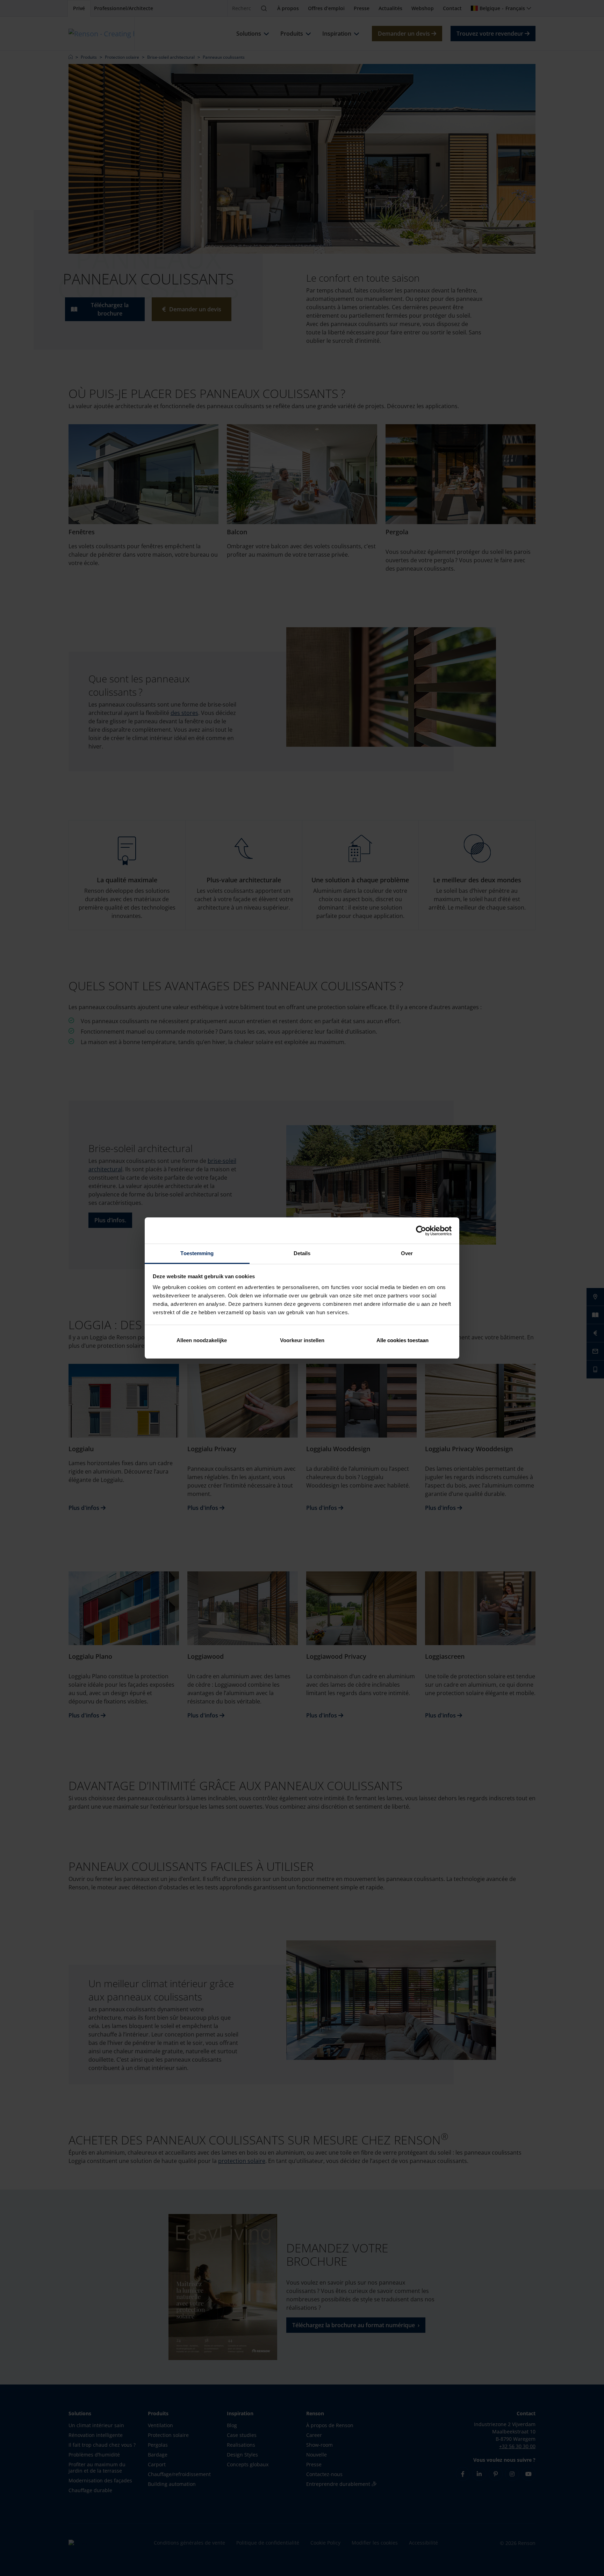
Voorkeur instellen (302, 1340)
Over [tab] (407, 1253)
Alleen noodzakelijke (202, 1340)
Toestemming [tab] (197, 1253)
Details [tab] (302, 1253)
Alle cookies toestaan (402, 1340)
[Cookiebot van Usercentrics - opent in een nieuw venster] (421, 1231)
